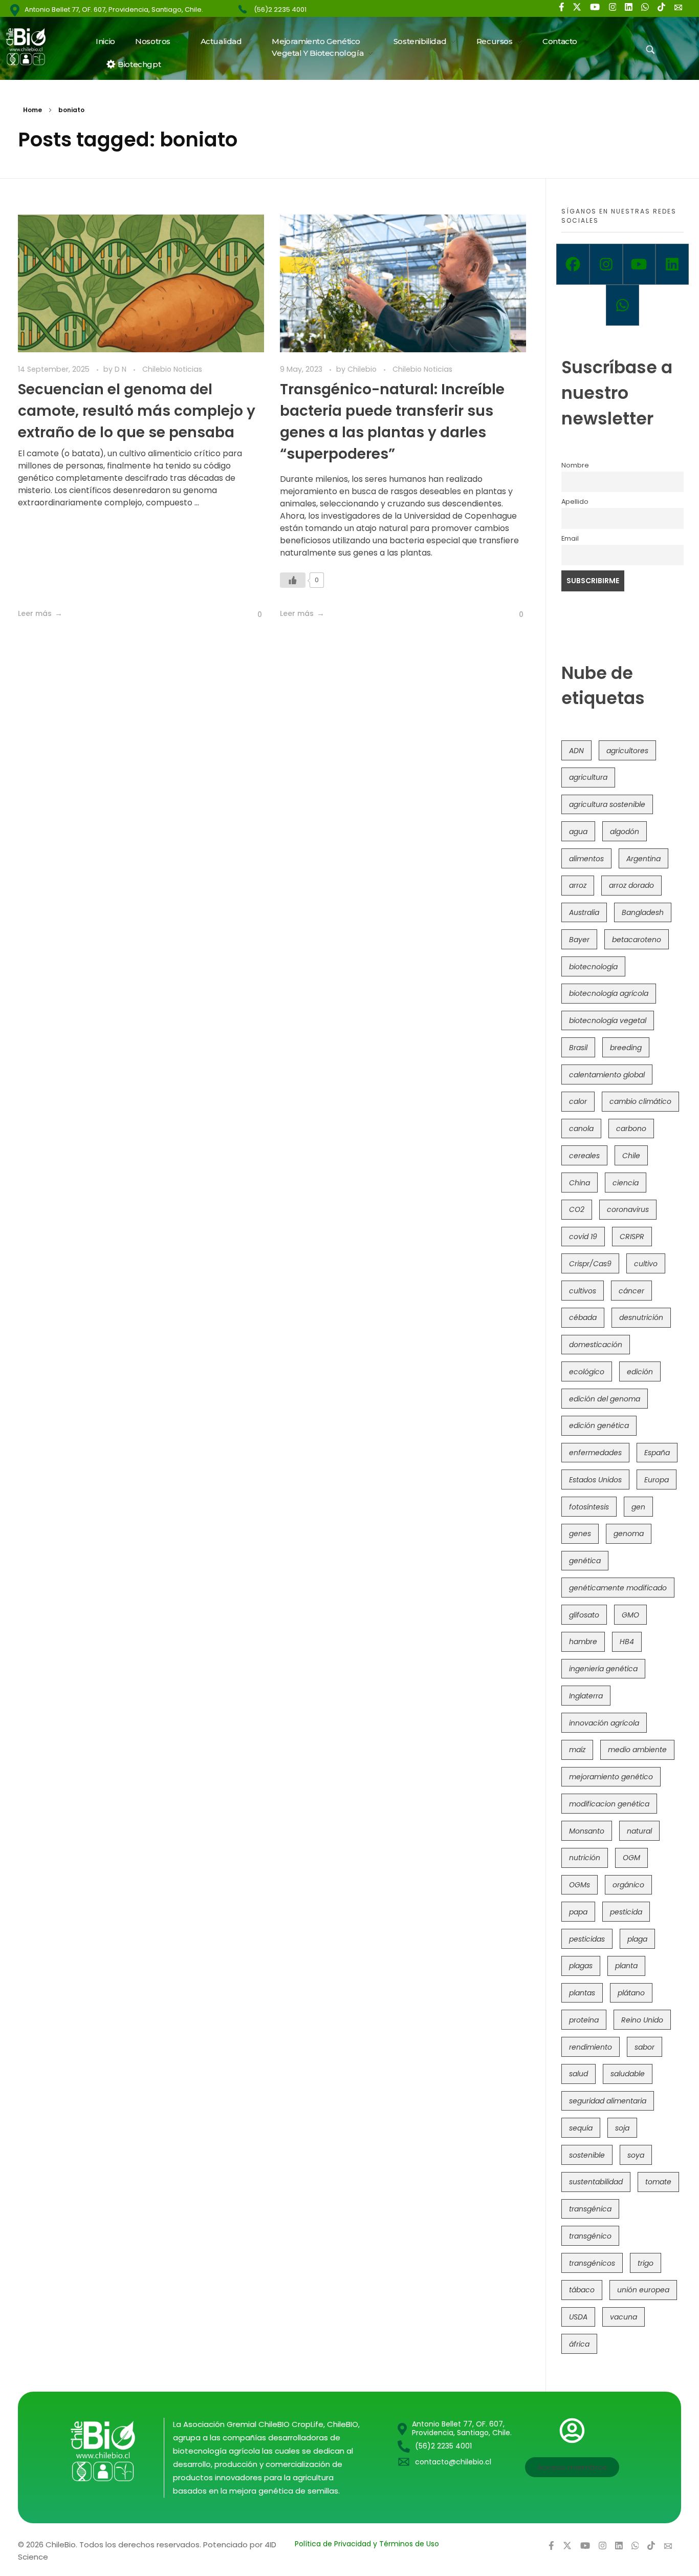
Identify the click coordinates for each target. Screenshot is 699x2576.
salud (578, 2074)
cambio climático (640, 1101)
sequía (581, 2128)
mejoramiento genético (611, 1777)
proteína (584, 2020)
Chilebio (363, 369)
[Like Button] (252, 614)
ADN (576, 751)
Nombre (575, 465)
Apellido (575, 502)
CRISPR (632, 1237)
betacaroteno (637, 940)
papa (578, 1912)
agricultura (588, 777)
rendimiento (591, 2047)
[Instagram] (606, 264)
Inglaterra (586, 1696)
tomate (658, 2182)
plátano (631, 1993)
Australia (584, 912)
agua (578, 832)
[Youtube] (639, 264)
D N (122, 369)
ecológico (587, 1372)
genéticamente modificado (618, 1588)
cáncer (631, 1291)
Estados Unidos (595, 1480)
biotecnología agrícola (609, 993)
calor (578, 1101)
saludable (628, 2074)
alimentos (586, 859)
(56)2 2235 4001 (280, 9)
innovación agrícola (604, 1723)
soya (636, 2155)
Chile (631, 1156)
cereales (584, 1156)
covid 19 (583, 1237)
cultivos (583, 1291)
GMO (630, 1615)
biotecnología (593, 967)
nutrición (585, 1858)
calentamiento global (607, 1075)
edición (640, 1372)
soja (622, 2128)
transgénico (590, 2236)
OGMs (580, 1885)
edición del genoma (605, 1399)
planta (626, 1966)
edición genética (599, 1425)
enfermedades (595, 1453)
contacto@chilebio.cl (453, 2462)
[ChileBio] (32, 47)
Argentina (643, 859)
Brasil (578, 1048)
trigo (646, 2263)
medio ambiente (637, 1750)
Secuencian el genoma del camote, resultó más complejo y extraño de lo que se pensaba (137, 411)
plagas (581, 1966)
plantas (582, 1993)
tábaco (582, 2290)
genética (585, 1561)
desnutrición (641, 1317)
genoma (629, 1534)
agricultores (627, 751)
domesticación (596, 1345)
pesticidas (587, 1939)
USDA (578, 2317)
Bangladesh (643, 912)
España (657, 1453)
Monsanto (587, 1831)
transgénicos (592, 2263)
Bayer (579, 940)
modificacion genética (609, 1804)
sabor (645, 2047)
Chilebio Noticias (172, 369)
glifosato (584, 1615)
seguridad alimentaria (608, 2101)
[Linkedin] (672, 264)
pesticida (626, 1912)
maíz (577, 1750)
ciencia (626, 1183)
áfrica (579, 2344)
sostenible (587, 2155)
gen (638, 1507)
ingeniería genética (603, 1669)
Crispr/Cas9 (590, 1264)
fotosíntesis (589, 1507)
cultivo (646, 1264)
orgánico (628, 1885)
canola (581, 1129)
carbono (631, 1129)
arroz (578, 885)
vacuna (624, 2317)
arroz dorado (631, 885)
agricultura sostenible (607, 804)
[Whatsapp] (622, 305)
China (580, 1183)
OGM (631, 1858)
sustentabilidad (596, 2182)
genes (580, 1534)
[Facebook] (573, 264)
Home (32, 110)
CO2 (577, 1209)
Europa (657, 1480)
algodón (625, 832)
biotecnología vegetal (608, 1020)
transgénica (590, 2209)
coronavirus (628, 1209)
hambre (583, 1642)
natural (639, 1831)
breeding (626, 1048)
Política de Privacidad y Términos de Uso (367, 2544)
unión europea (643, 2290)
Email (570, 538)
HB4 (627, 1642)
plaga (637, 1939)
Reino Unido (642, 2020)
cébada (583, 1317)
